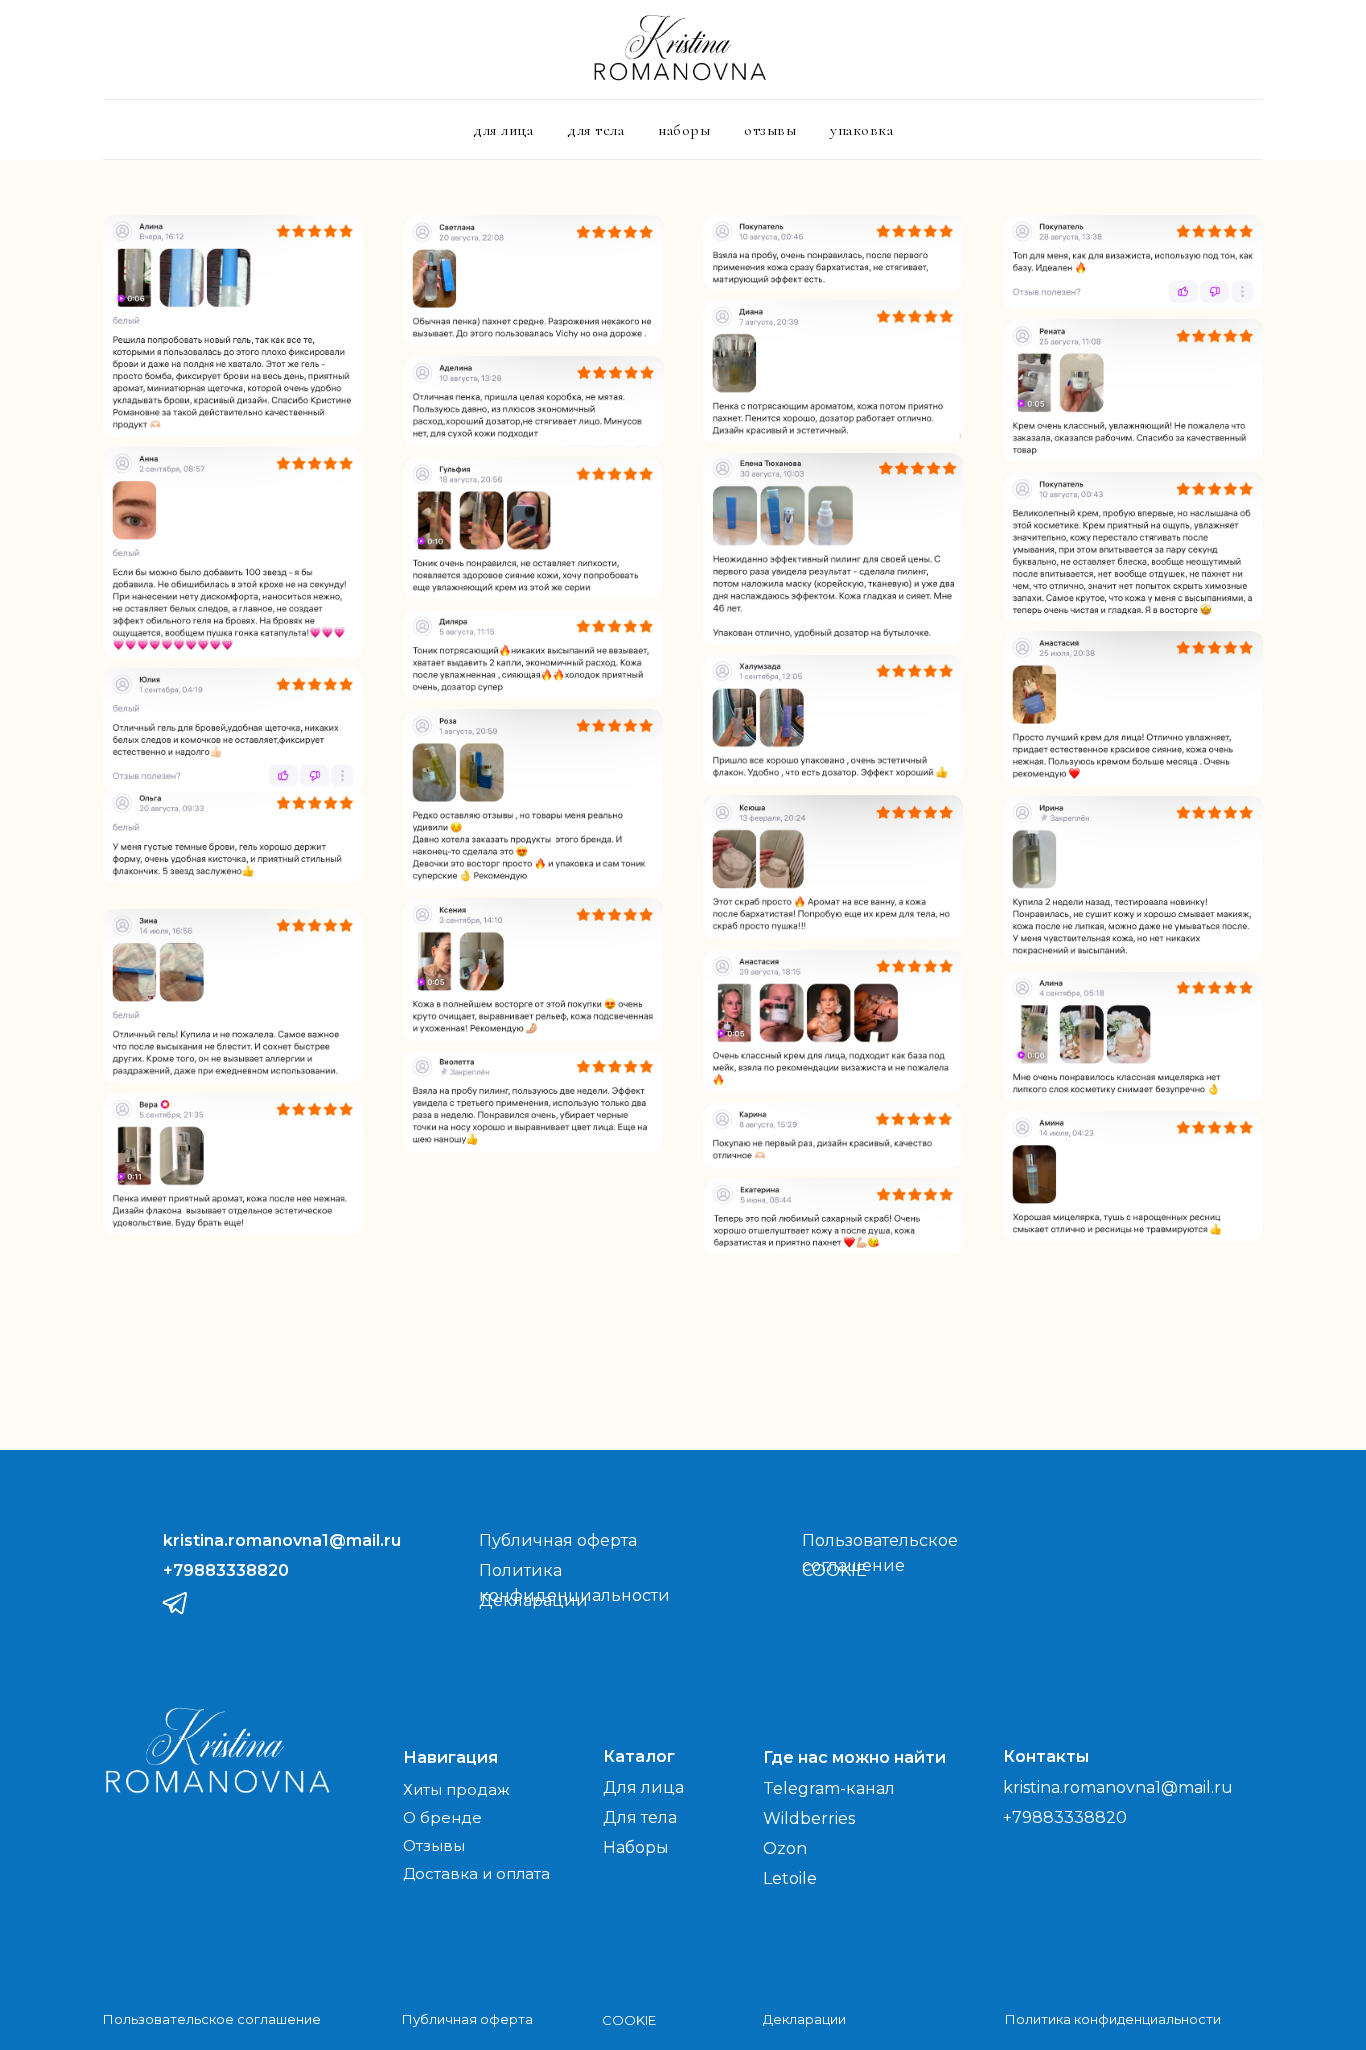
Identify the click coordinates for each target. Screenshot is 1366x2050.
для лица (503, 130)
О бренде (442, 1817)
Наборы (636, 1847)
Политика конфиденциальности (1113, 2019)
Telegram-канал (829, 1788)
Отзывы (434, 1845)
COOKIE (834, 1570)
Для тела (640, 1817)
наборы (684, 130)
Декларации (804, 2019)
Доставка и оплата (476, 1873)
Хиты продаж (456, 1789)
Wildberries (809, 1818)
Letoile (790, 1878)
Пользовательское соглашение (212, 2019)
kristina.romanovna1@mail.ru (1118, 1787)
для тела (595, 130)
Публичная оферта (558, 1540)
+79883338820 (1065, 1817)
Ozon (785, 1848)
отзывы (770, 130)
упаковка (861, 130)
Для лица (643, 1787)
